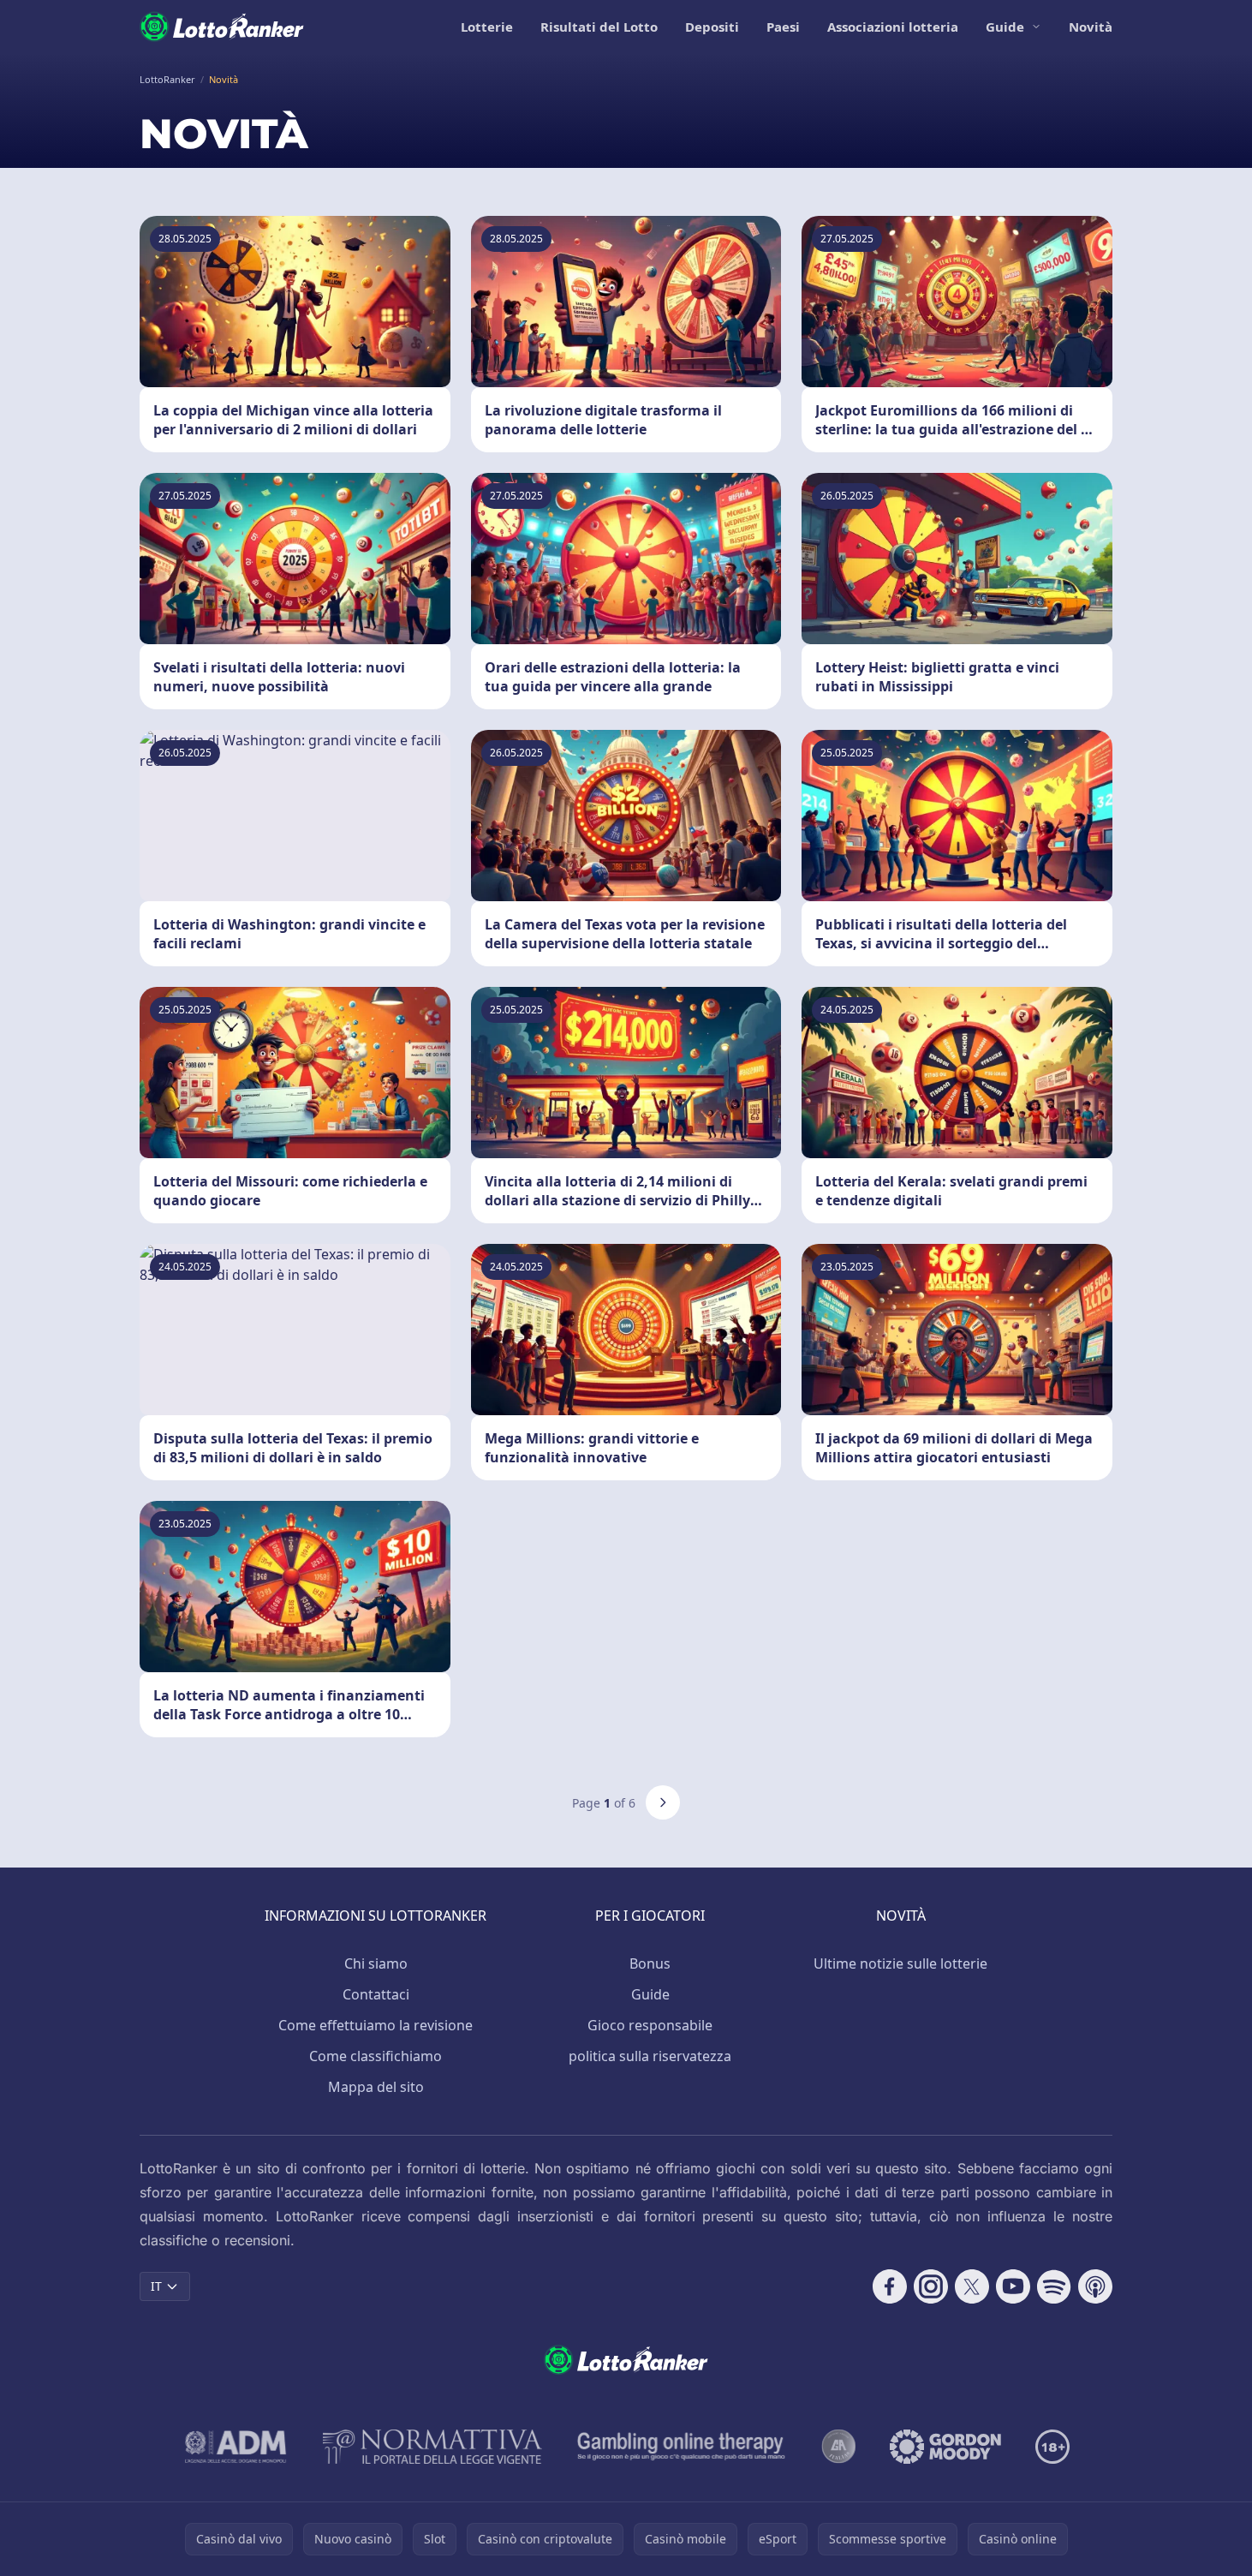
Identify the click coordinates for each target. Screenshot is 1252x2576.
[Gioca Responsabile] (682, 2447)
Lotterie (487, 27)
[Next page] (663, 1802)
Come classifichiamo (376, 2056)
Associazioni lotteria (893, 27)
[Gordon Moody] (945, 2447)
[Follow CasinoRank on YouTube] (1013, 2286)
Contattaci (376, 1994)
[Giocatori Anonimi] (838, 2447)
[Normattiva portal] (432, 2447)
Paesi (783, 27)
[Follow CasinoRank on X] (972, 2286)
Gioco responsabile (650, 2025)
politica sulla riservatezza (650, 2056)
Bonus (650, 1963)
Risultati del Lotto (599, 27)
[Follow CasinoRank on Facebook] (890, 2286)
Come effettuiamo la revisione (376, 2025)
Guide (1005, 27)
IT (156, 2286)
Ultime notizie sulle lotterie (900, 1963)
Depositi (712, 27)
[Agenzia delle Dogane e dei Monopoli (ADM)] (236, 2447)
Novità (1091, 27)
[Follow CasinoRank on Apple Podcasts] (1095, 2286)
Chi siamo (376, 1963)
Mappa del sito (376, 2087)
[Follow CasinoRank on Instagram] (931, 2286)
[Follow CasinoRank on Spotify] (1054, 2286)
